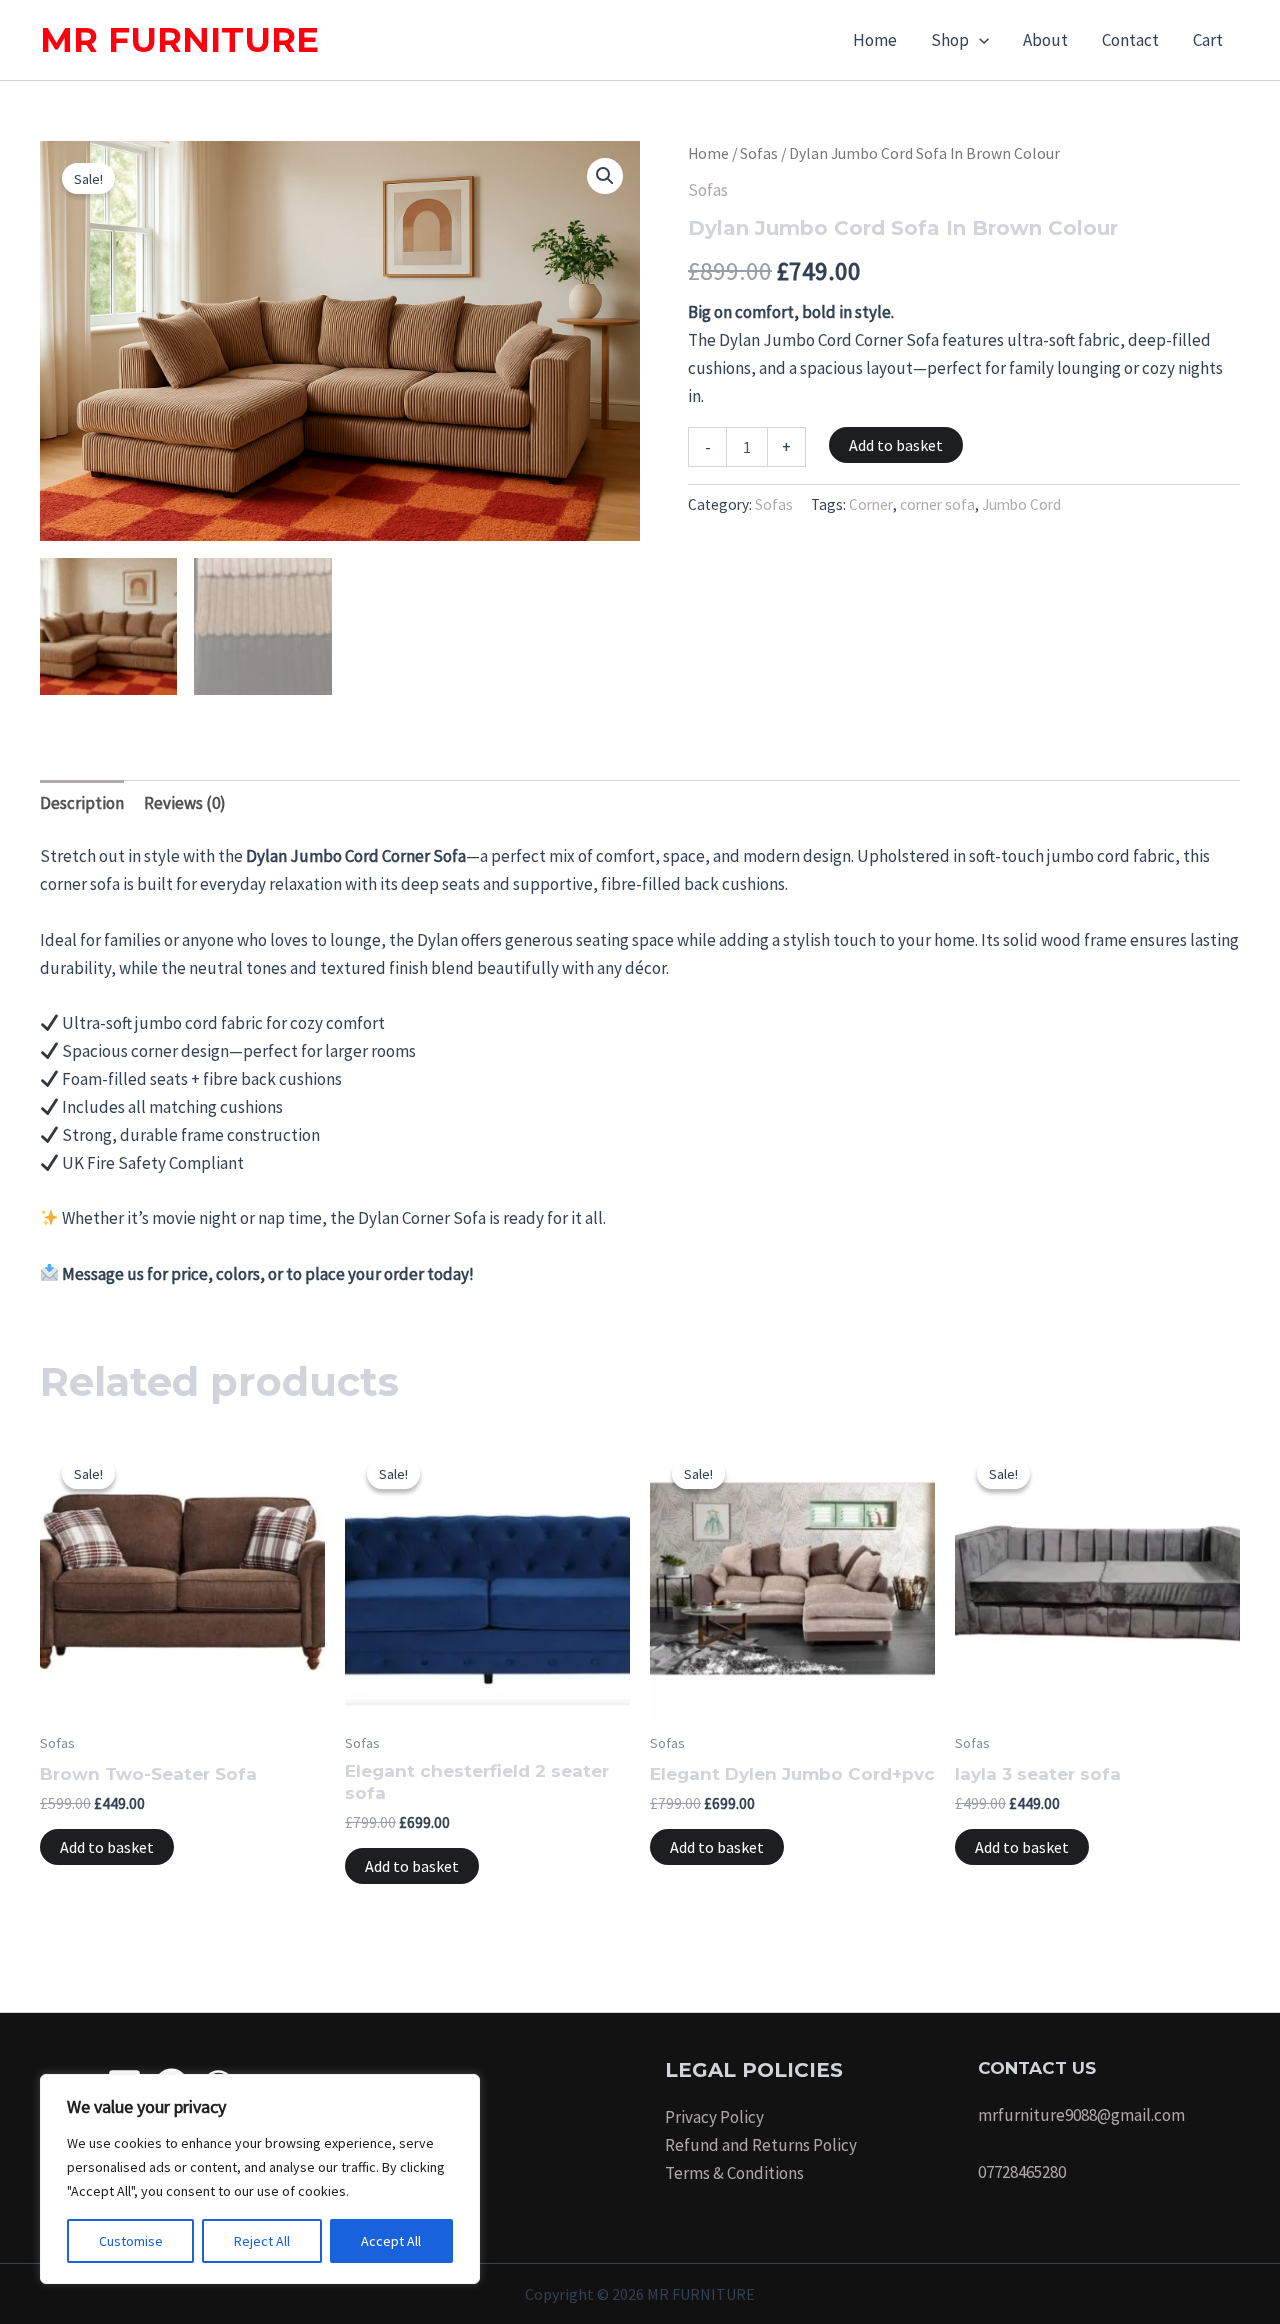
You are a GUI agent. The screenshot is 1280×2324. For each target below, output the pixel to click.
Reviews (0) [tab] (185, 803)
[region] (260, 2179)
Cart (1208, 40)
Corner (871, 504)
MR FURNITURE (179, 40)
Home (875, 40)
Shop (950, 40)
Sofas (759, 153)
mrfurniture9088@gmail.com (1081, 2115)
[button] (979, 40)
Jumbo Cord (1021, 504)
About (1045, 40)
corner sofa (937, 504)
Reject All (262, 2241)
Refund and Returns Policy (761, 2145)
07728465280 (1022, 2172)
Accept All (391, 2241)
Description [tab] (82, 803)
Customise (131, 2241)
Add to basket (896, 445)
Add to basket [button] (107, 1847)
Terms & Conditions (734, 2173)
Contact (1130, 40)
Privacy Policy (714, 2117)
